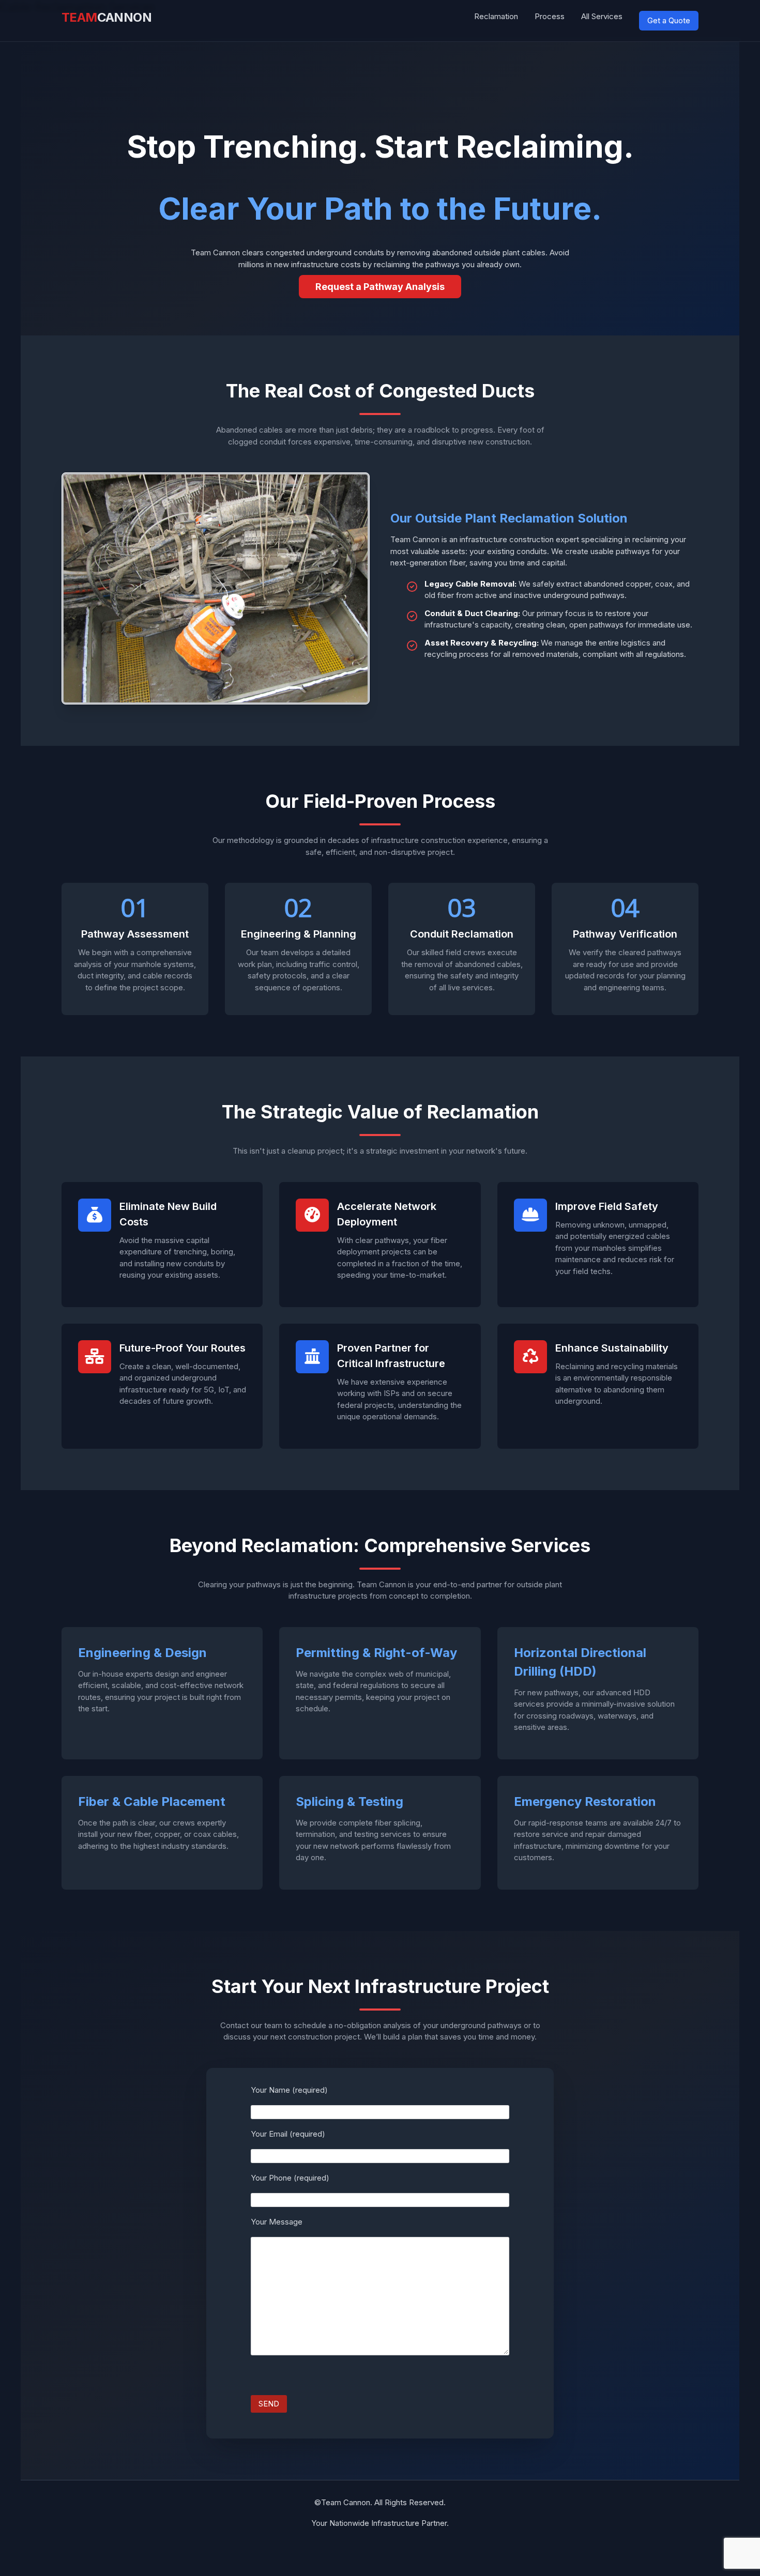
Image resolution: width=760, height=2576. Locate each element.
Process (550, 16)
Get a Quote (669, 20)
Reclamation (496, 16)
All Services (602, 16)
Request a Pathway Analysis (380, 287)
